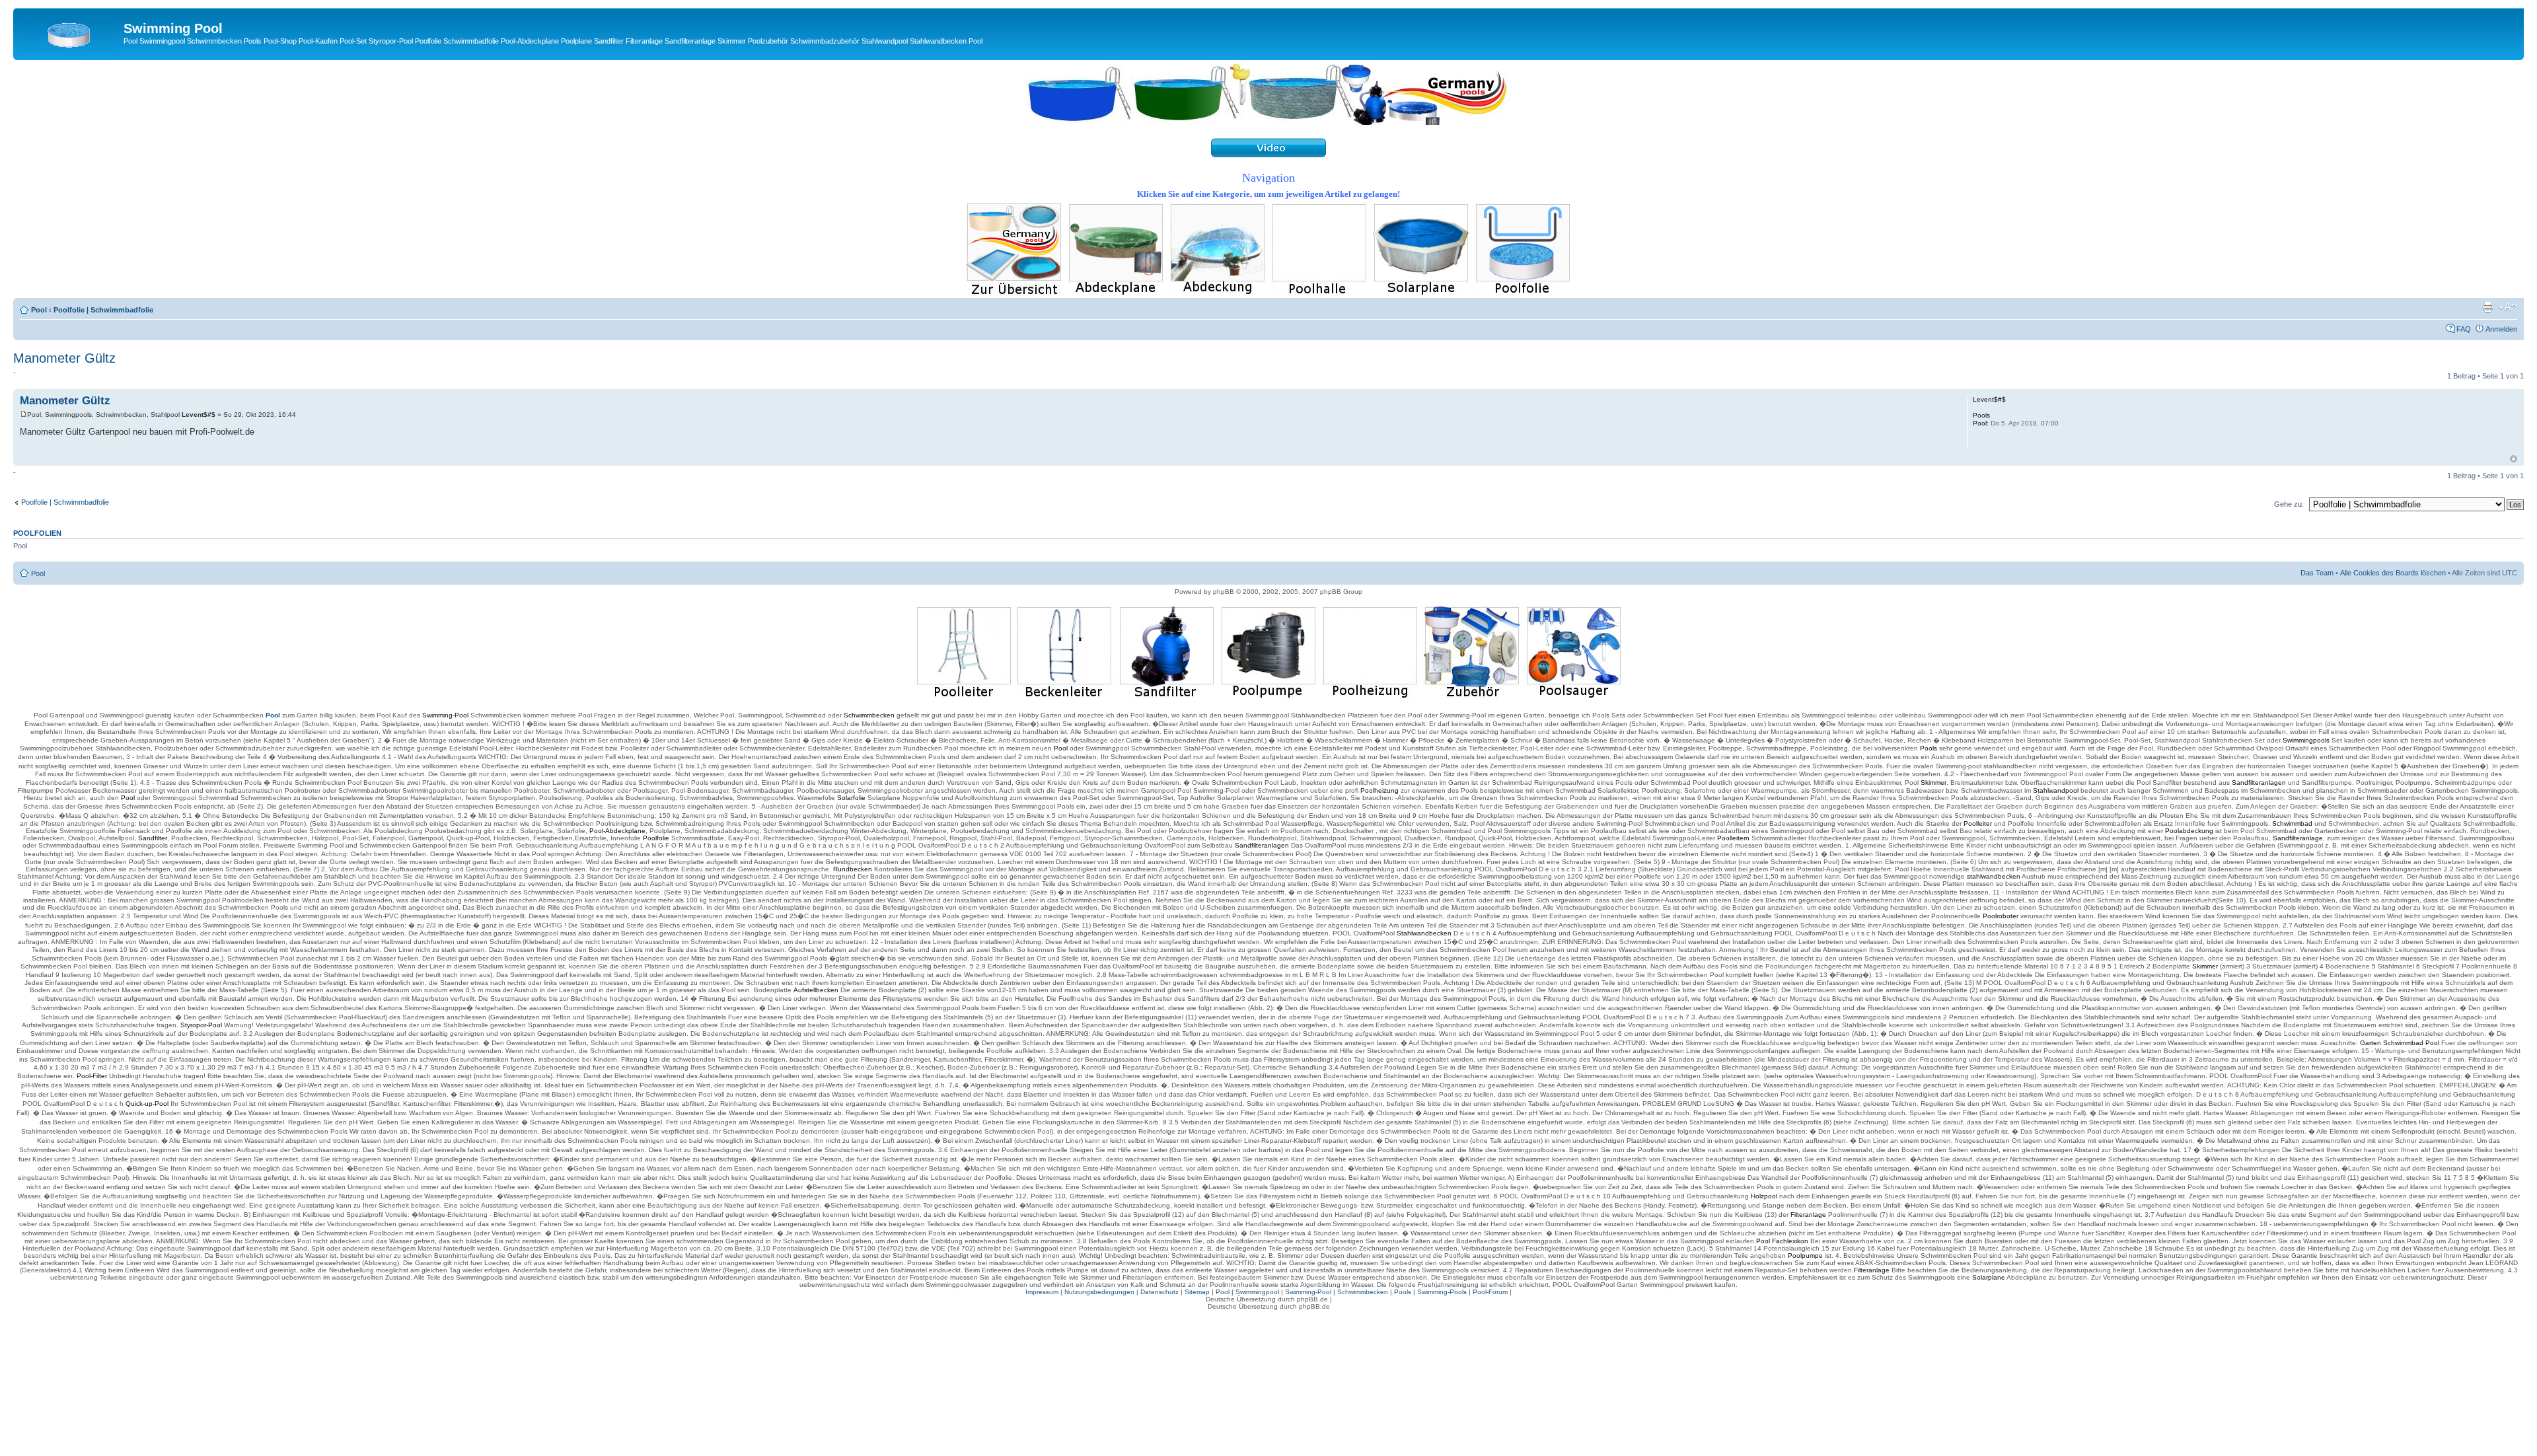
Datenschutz (1159, 1292)
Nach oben (2514, 459)
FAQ (2464, 329)
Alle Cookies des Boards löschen (2393, 573)
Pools (1403, 1292)
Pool (39, 310)
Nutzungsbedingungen (1099, 1292)
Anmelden (2501, 329)
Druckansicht (2487, 307)
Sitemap (1197, 1292)
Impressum (1042, 1292)
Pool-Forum (1490, 1292)
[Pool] (70, 32)
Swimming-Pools (1442, 1292)
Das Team (2317, 573)
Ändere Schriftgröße (2508, 307)
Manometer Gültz (64, 358)
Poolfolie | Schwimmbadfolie (103, 310)
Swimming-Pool (1308, 1292)
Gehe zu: (2289, 504)
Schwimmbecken (1363, 1292)
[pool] (1268, 122)
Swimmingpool (1257, 1292)
